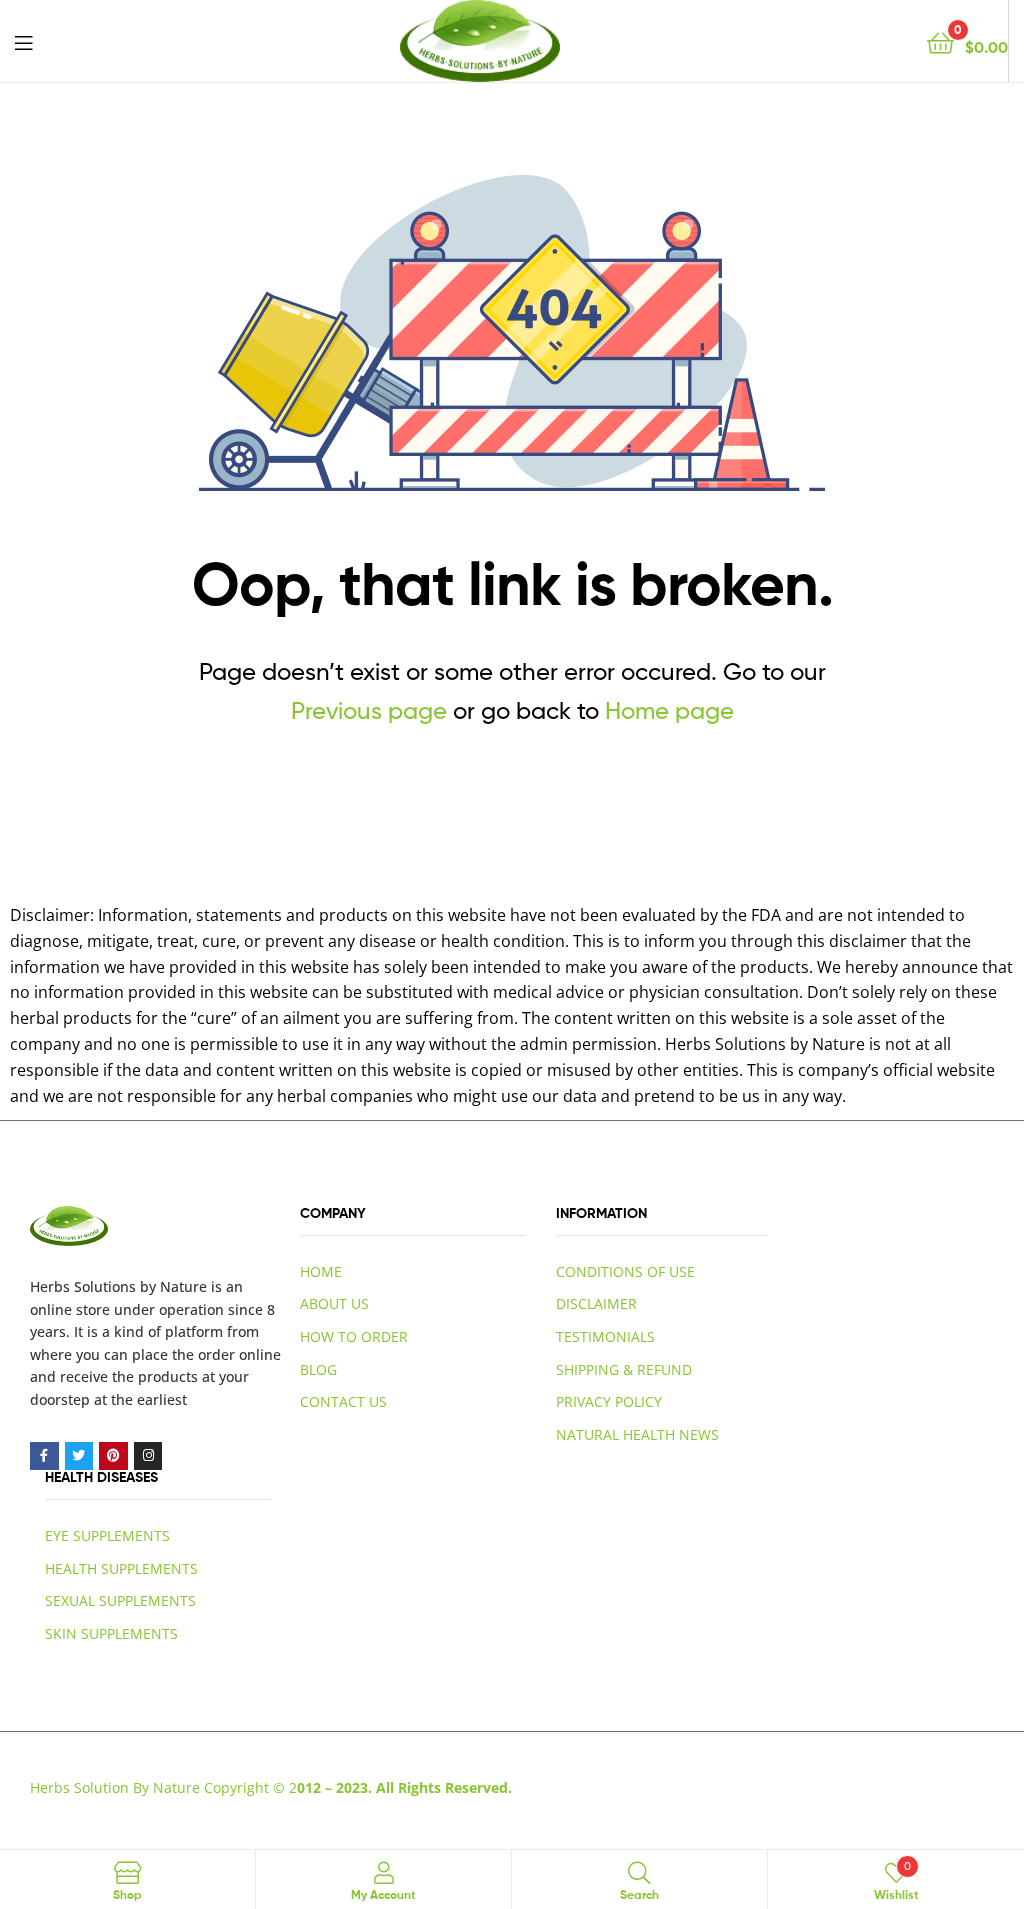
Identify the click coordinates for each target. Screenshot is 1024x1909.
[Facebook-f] (44, 1456)
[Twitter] (79, 1456)
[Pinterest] (113, 1456)
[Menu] (23, 41)
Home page (669, 710)
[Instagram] (148, 1456)
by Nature (173, 1286)
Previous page (369, 710)
